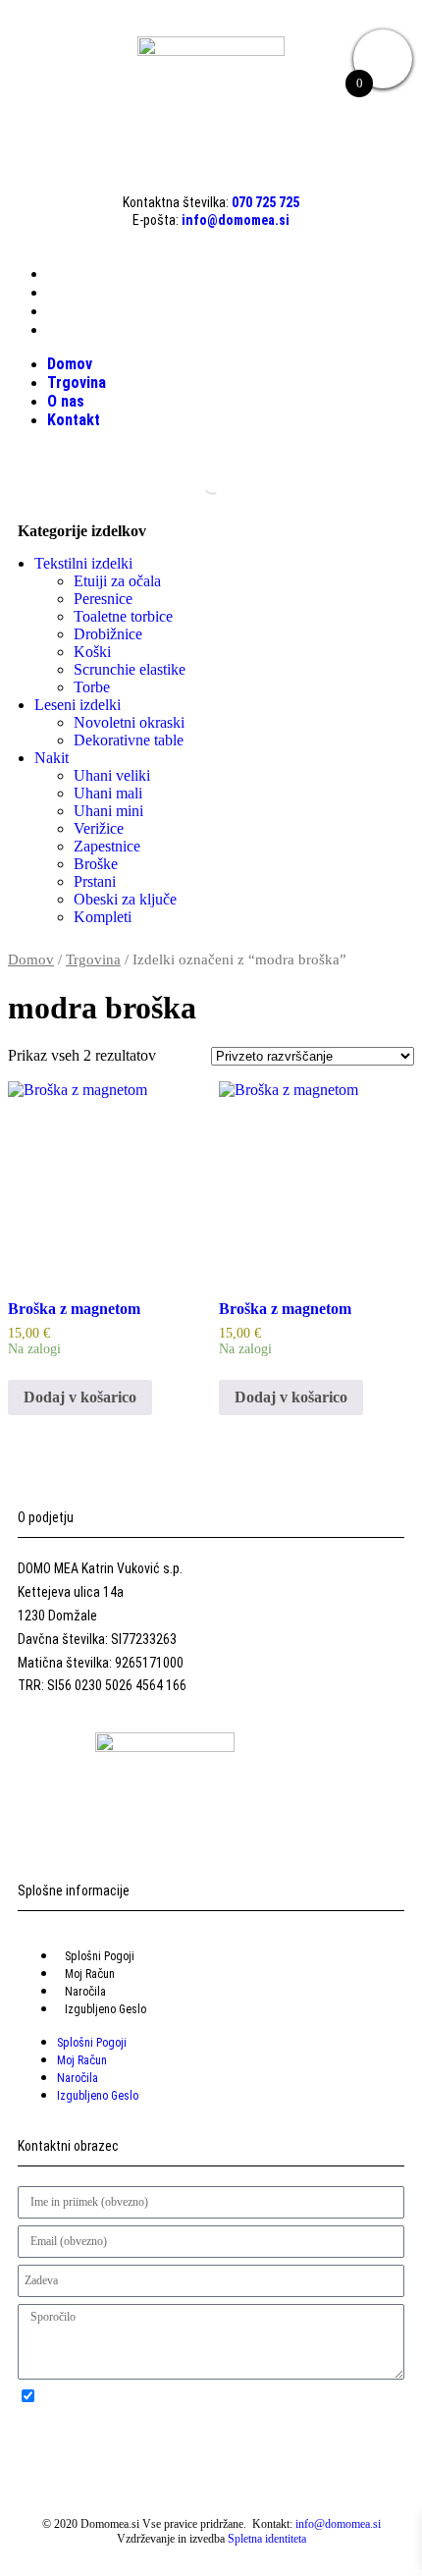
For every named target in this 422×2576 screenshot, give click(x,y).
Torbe (92, 687)
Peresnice (103, 599)
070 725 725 (265, 202)
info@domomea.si (236, 220)
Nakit (52, 758)
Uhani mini (108, 811)
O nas (66, 311)
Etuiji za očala (117, 581)
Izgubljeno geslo (105, 2009)
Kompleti (103, 917)
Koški (92, 652)
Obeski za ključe (125, 899)
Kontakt (74, 329)
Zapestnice (107, 846)
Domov (70, 274)
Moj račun (90, 1974)
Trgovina (77, 292)
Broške (96, 864)
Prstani (95, 881)
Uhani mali (108, 793)
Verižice (99, 828)
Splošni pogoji (100, 1956)
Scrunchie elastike (130, 669)
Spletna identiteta (267, 2539)
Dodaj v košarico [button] (80, 1397)
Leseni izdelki (78, 705)
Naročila (85, 1992)
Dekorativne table (129, 740)
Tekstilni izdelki (83, 563)
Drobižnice (108, 634)
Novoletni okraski (129, 722)
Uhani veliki (112, 775)
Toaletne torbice (123, 616)
